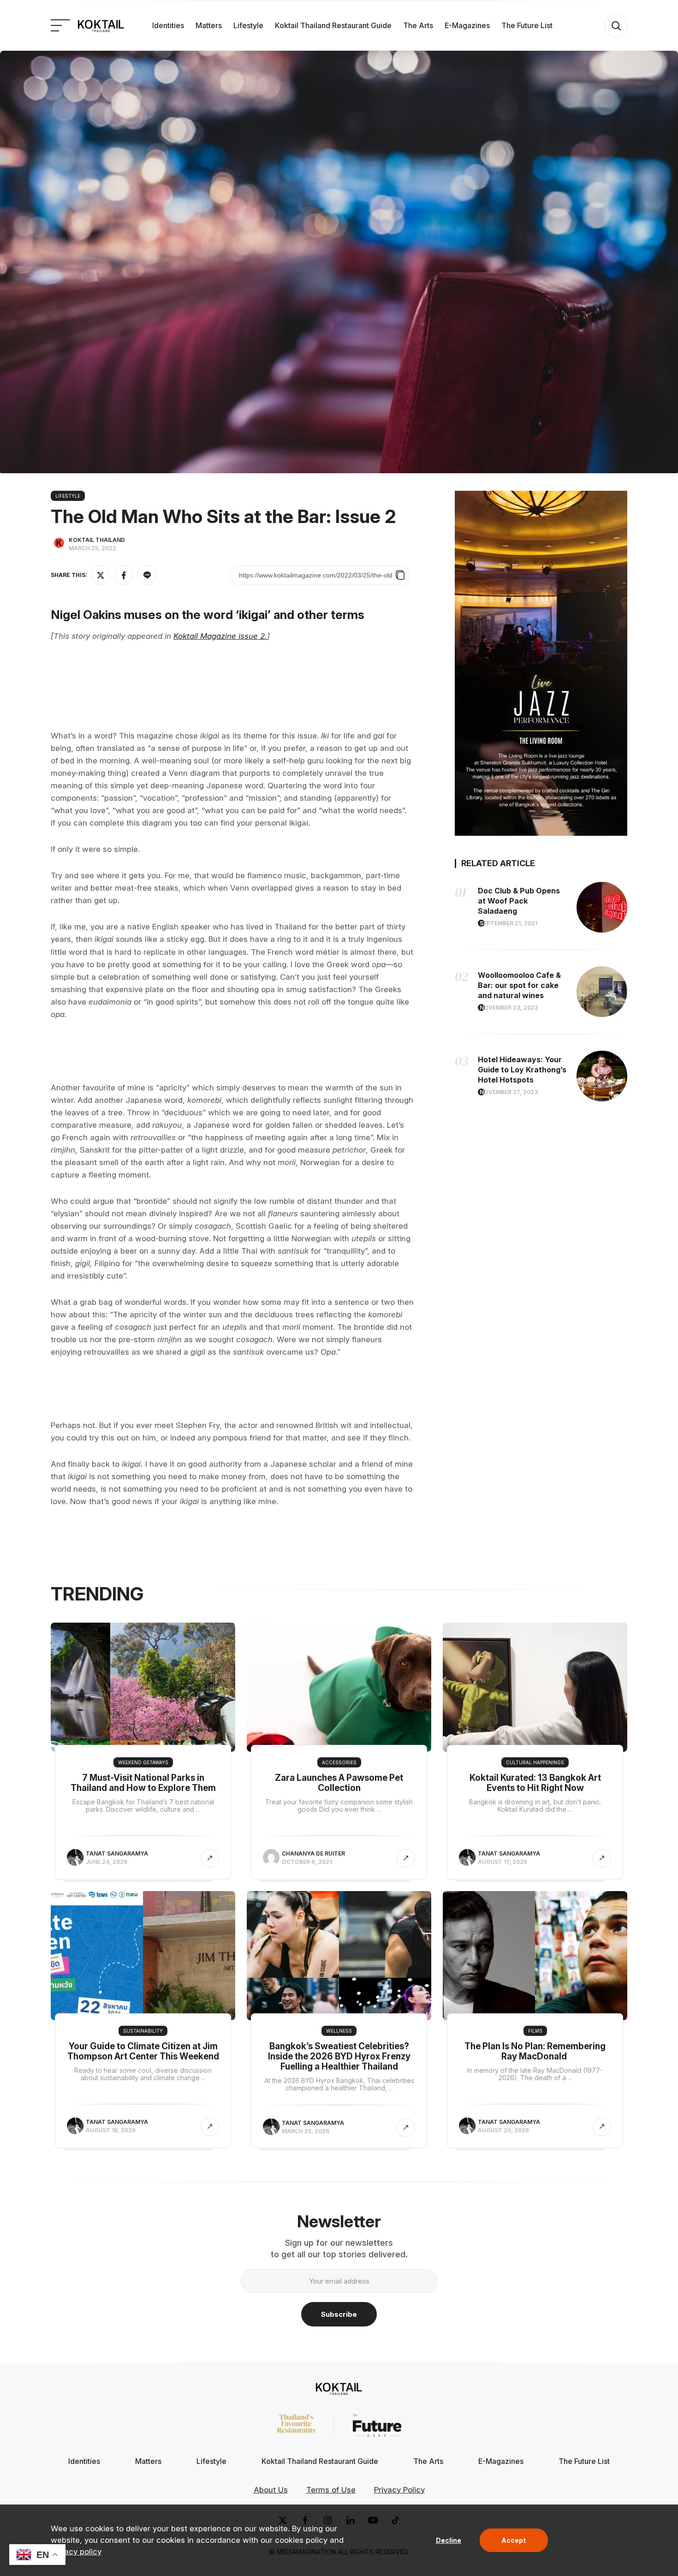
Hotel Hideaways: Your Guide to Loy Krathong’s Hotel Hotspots (522, 1070)
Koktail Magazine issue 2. (220, 636)
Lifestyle (248, 25)
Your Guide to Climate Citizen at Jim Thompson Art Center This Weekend (143, 2051)
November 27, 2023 (509, 1092)
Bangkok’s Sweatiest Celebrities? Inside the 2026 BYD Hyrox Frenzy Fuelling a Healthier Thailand (339, 2056)
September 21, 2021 (508, 923)
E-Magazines (467, 25)
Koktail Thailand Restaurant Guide (333, 25)
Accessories (339, 1762)
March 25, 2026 (306, 2131)
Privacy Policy (399, 2490)
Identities (168, 25)
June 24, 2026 (107, 1862)
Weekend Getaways (143, 1762)
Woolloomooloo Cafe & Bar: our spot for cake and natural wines (519, 985)
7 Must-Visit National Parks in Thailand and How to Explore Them (143, 1783)
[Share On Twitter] (101, 575)
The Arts (418, 25)
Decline (449, 2540)
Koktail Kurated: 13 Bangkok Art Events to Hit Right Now (535, 1783)
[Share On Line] (147, 575)
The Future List (527, 25)
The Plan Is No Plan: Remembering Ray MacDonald (535, 2051)
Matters (209, 25)
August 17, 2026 (503, 1862)
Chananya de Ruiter (313, 1853)
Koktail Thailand (97, 540)
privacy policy (76, 2552)
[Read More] (210, 1858)
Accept (514, 2540)
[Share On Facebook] (124, 575)
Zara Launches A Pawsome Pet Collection (339, 1783)
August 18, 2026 (111, 2130)
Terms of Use (331, 2490)
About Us (271, 2490)
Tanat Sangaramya (117, 1853)
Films (535, 2031)
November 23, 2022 (509, 1008)
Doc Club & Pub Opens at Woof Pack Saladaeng (519, 901)
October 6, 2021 (307, 1862)
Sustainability (143, 2031)
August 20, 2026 (503, 2130)
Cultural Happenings (535, 1762)
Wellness (339, 2031)
